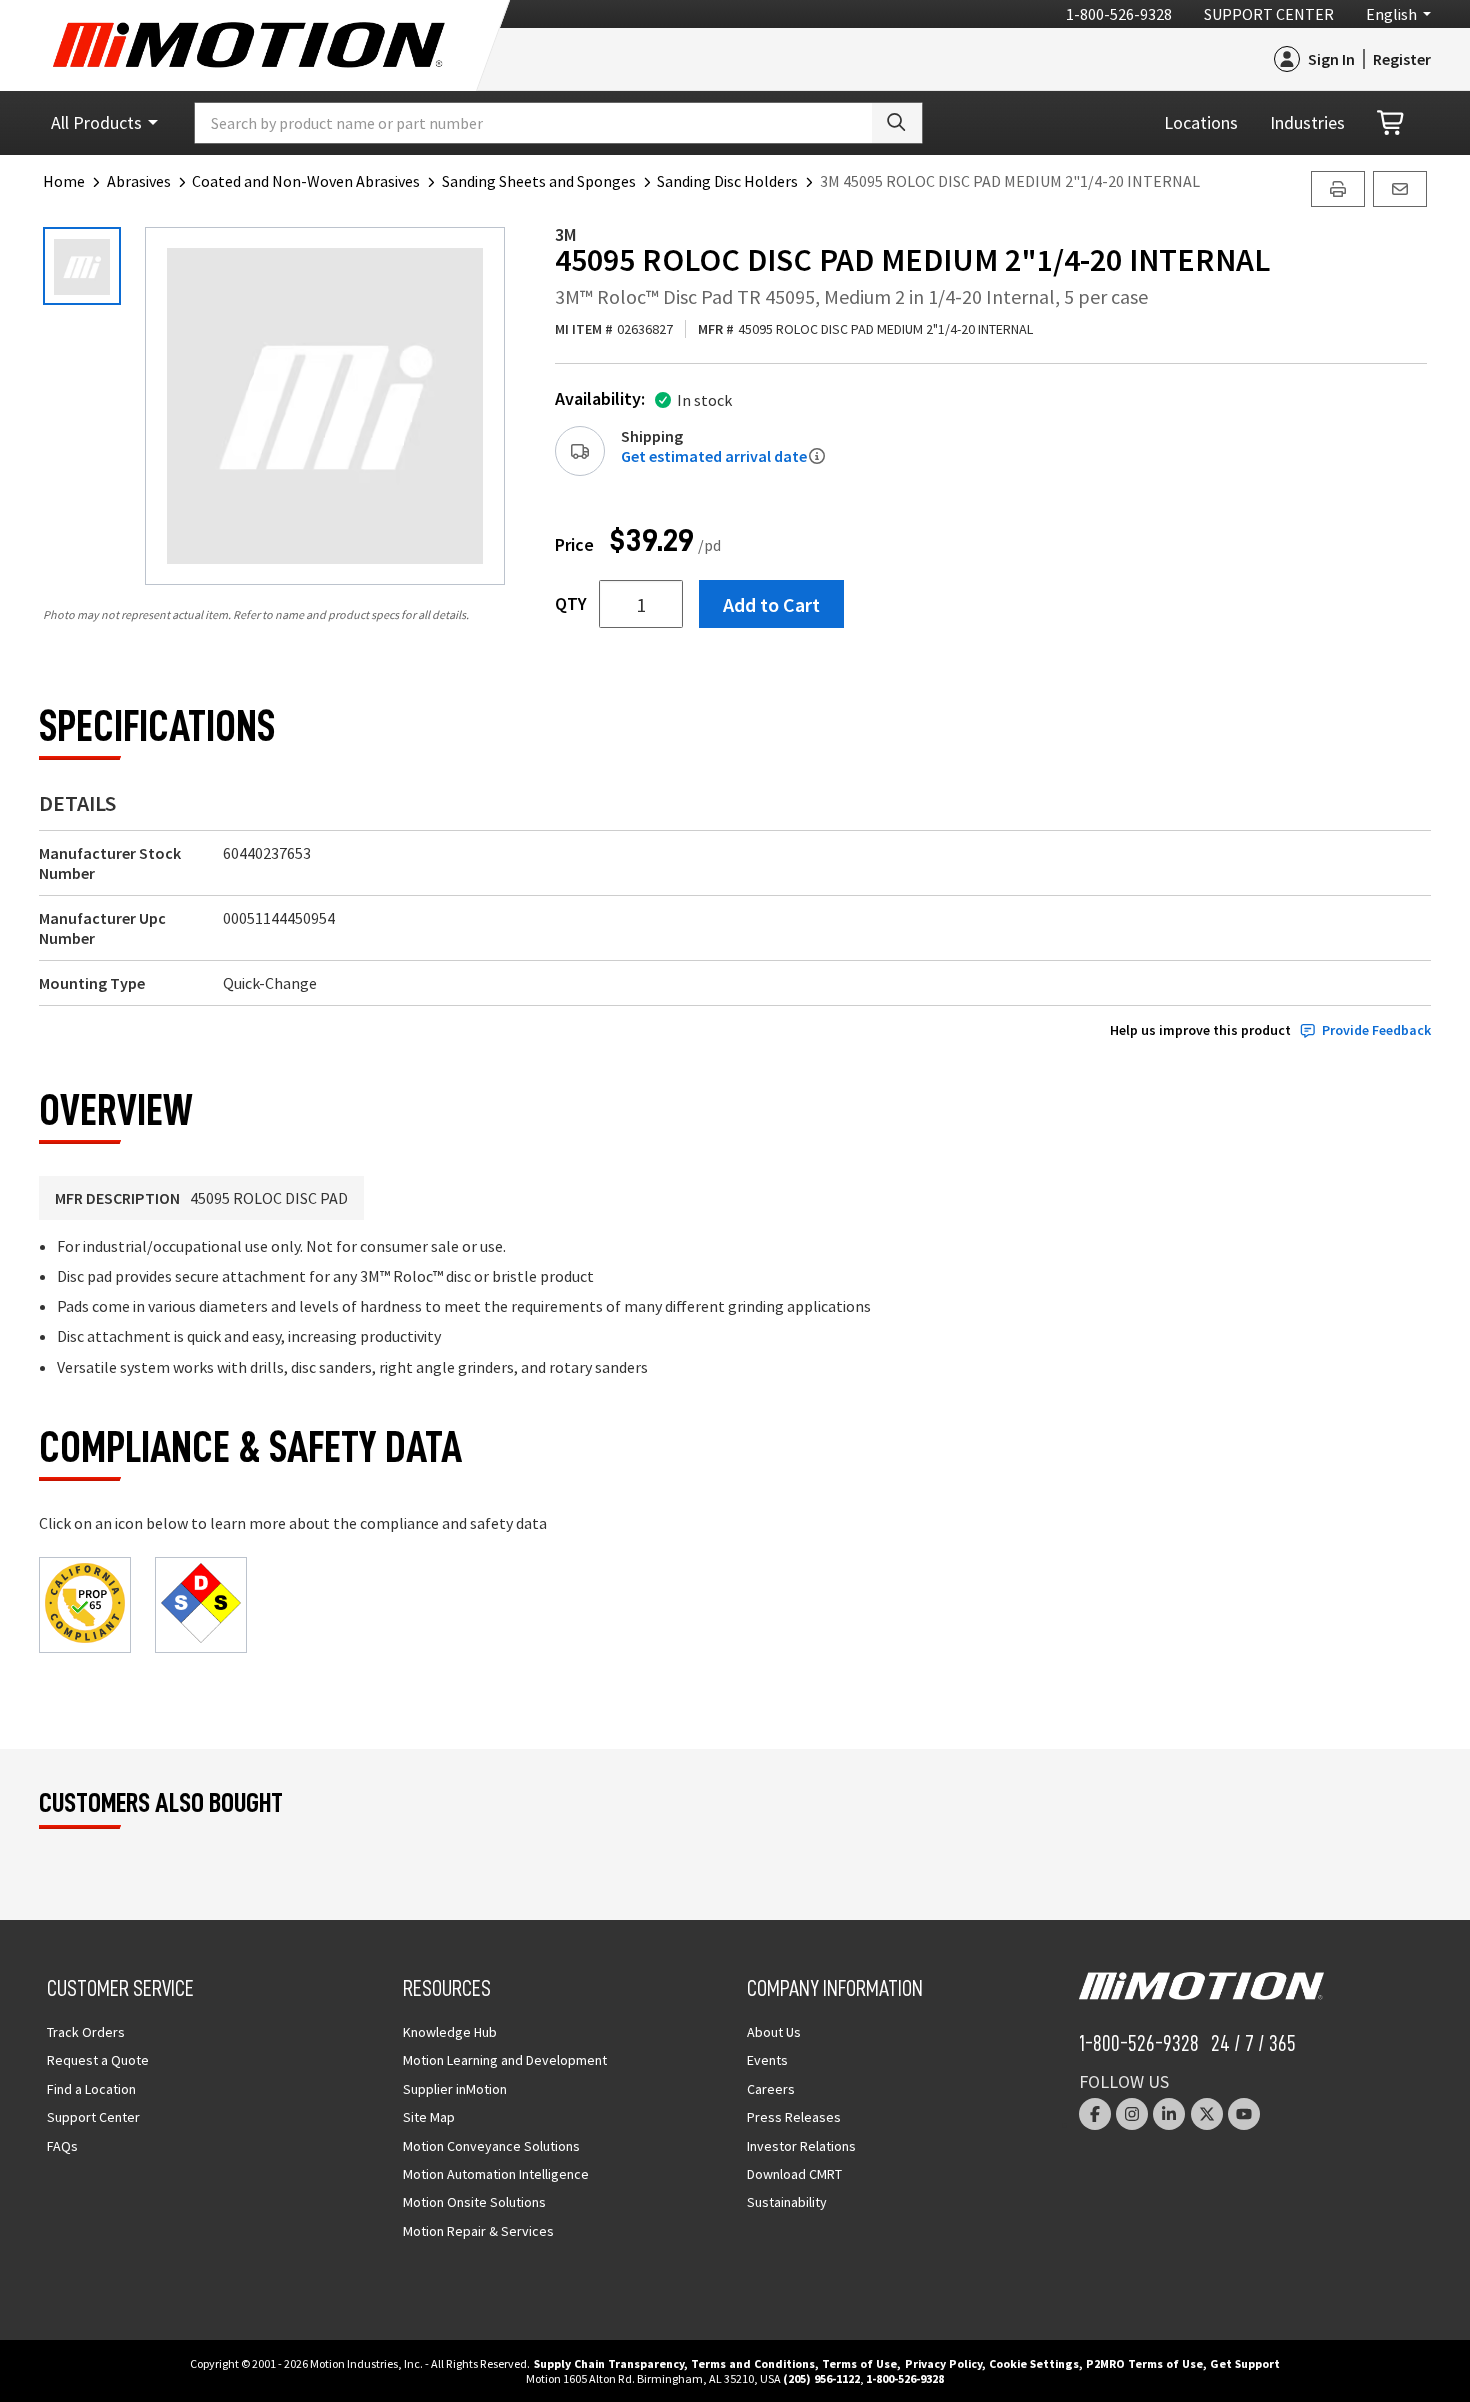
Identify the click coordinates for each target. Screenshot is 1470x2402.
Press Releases (794, 2117)
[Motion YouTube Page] (1244, 2114)
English (1391, 14)
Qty (571, 604)
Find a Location (91, 2089)
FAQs (62, 2146)
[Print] (1338, 189)
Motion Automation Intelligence (496, 2174)
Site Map (429, 2117)
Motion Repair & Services (478, 2231)
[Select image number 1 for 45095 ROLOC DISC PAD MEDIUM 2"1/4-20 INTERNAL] (82, 266)
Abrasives (139, 181)
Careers (771, 2089)
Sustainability (787, 2202)
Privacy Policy (943, 2363)
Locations (1201, 122)
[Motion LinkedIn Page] (1169, 2114)
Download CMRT (794, 2174)
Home (64, 181)
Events (767, 2060)
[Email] (1400, 189)
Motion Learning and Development (505, 2060)
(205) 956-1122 (821, 2378)
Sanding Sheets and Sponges (539, 181)
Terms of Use (859, 2363)
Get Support (1245, 2363)
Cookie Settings (1034, 2363)
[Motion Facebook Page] (1095, 2114)
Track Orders (86, 2032)
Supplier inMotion (455, 2089)
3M (566, 234)
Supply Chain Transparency (609, 2363)
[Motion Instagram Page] (1132, 2114)
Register (1402, 59)
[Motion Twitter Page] (1207, 2114)
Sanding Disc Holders (727, 181)
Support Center (1269, 14)
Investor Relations (801, 2146)
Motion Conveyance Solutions (491, 2146)
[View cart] (1392, 123)
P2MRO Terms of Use (1144, 2363)
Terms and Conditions (753, 2363)
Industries (1307, 122)
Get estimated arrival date (714, 456)
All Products (96, 122)
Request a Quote (98, 2060)
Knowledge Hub (450, 2032)
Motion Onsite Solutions (474, 2202)
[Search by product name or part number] (897, 123)
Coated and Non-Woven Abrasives (306, 181)
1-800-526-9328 (1119, 14)
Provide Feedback (1376, 1030)
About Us (774, 2032)
